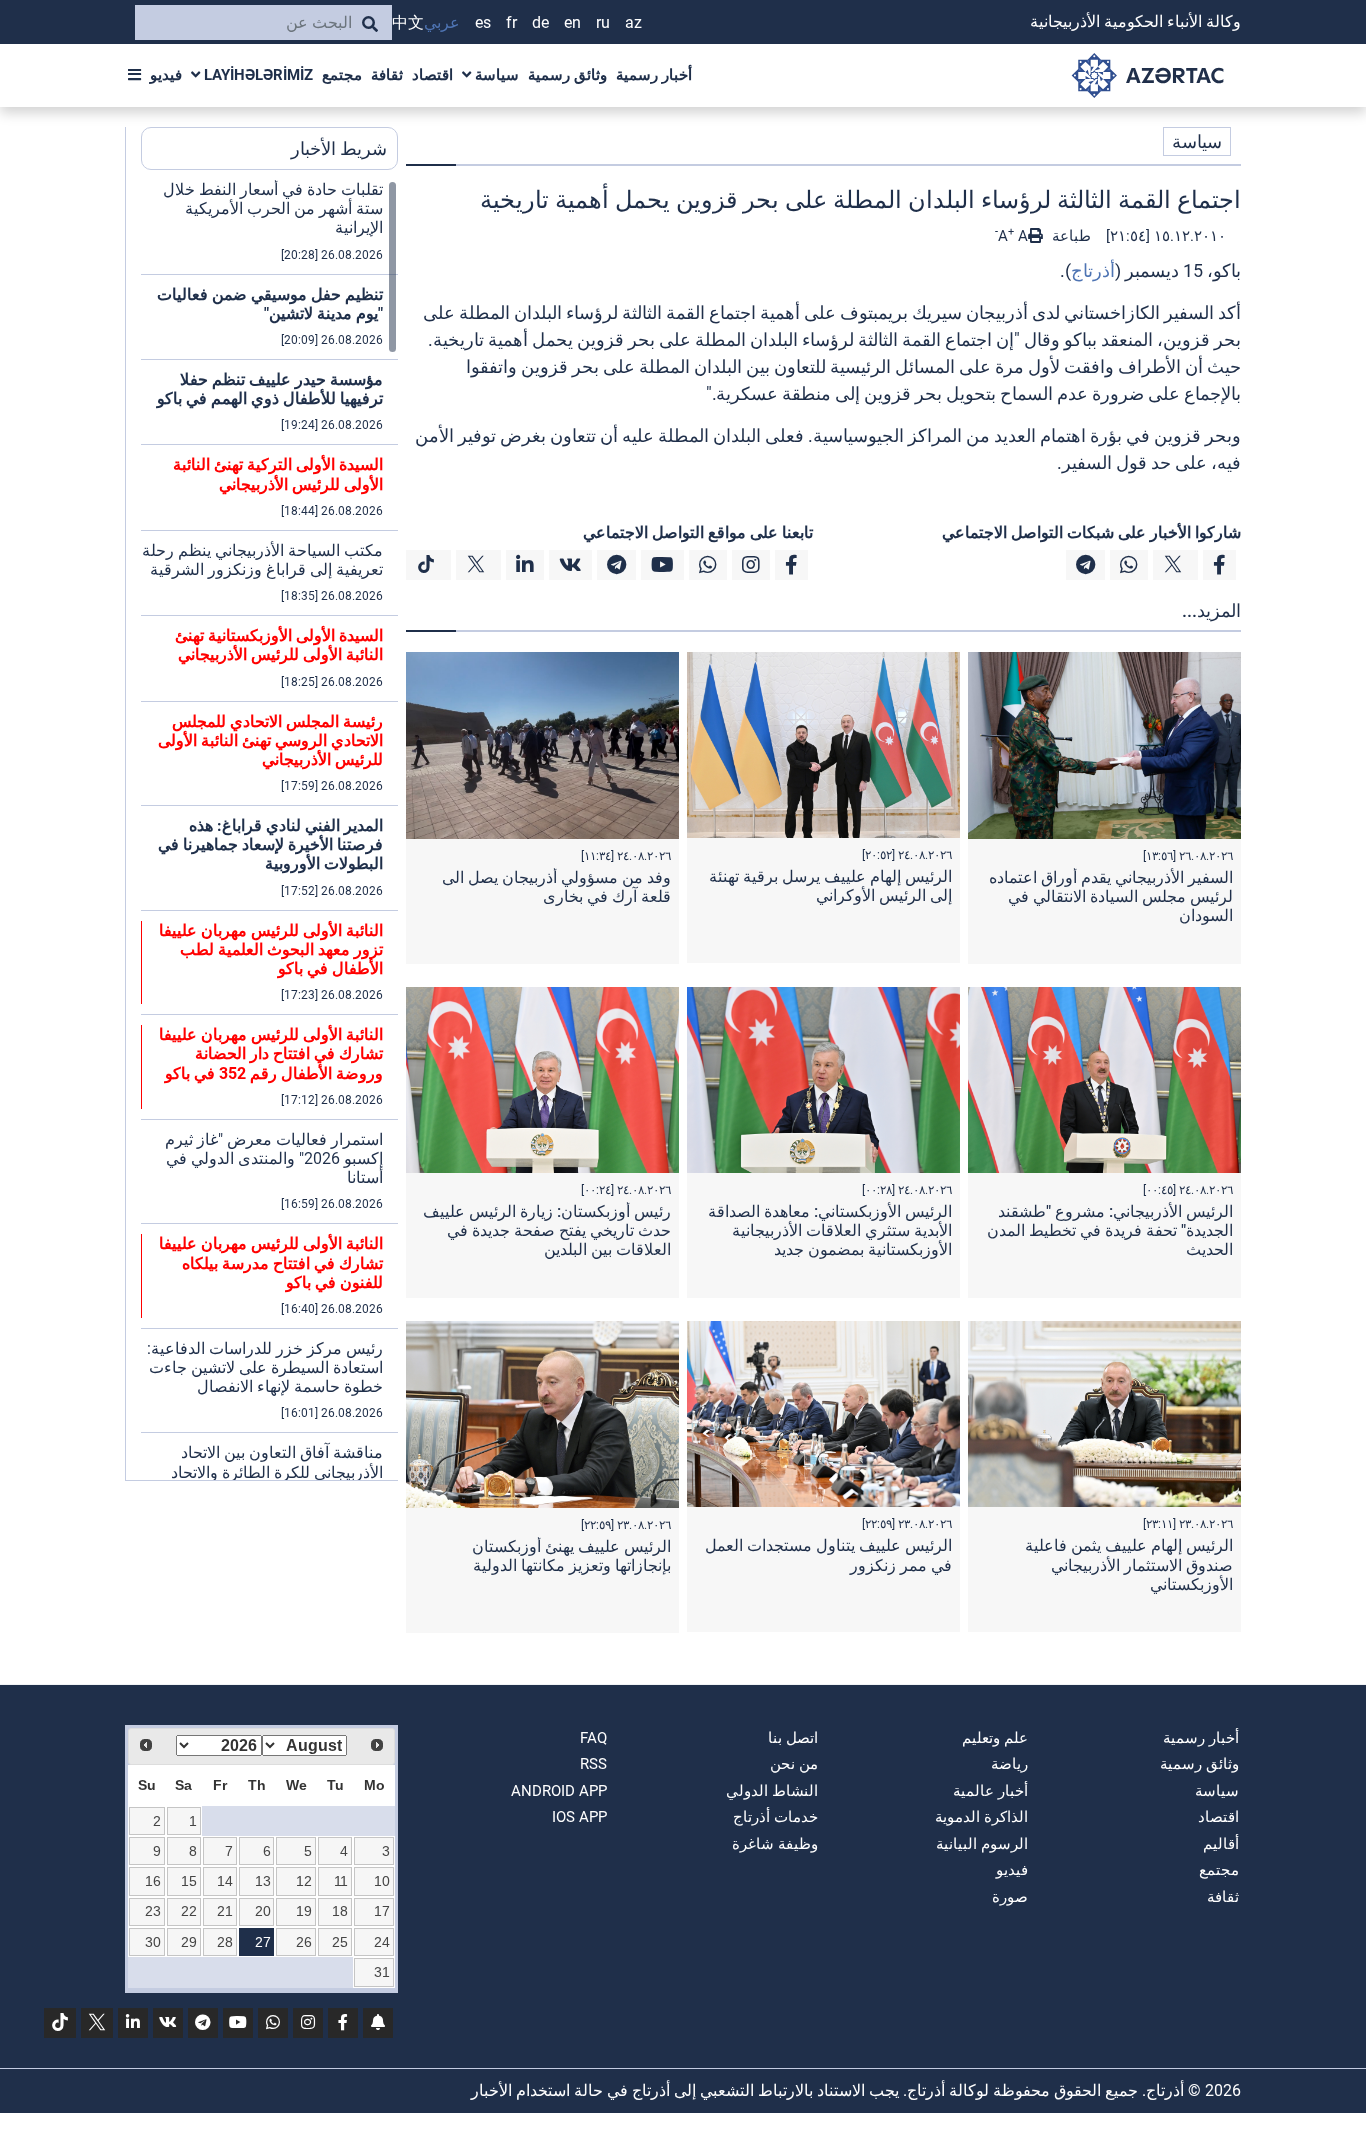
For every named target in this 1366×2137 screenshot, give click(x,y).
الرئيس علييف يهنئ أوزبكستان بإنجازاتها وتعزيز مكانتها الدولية (571, 1556)
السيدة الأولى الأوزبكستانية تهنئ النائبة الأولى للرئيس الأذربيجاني (279, 645)
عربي (442, 22)
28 (225, 1942)
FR (511, 22)
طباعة (1069, 236)
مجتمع (342, 75)
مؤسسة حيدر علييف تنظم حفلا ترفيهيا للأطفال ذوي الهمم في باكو (270, 389)
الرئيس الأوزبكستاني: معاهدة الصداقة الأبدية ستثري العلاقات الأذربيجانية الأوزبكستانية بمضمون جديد (830, 1230)
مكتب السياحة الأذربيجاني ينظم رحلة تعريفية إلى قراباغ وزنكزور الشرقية (262, 560)
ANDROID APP (559, 1791)
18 (340, 1911)
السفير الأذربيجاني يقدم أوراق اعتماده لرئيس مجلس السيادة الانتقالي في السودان (1111, 896)
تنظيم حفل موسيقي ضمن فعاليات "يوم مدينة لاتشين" (270, 304)
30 (153, 1942)
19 (304, 1911)
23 (153, 1911)
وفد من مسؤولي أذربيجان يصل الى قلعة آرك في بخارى (556, 887)
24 (382, 1942)
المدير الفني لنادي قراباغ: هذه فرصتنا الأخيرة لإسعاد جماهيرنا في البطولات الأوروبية (270, 844)
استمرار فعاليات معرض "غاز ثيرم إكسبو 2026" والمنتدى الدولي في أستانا (274, 1158)
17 (382, 1911)
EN (572, 22)
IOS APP (579, 1817)
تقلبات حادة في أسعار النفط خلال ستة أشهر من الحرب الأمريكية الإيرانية (273, 208)
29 (189, 1942)
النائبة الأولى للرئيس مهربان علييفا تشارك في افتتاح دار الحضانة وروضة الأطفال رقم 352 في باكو (271, 1053)
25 (340, 1942)
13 (263, 1881)
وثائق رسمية (567, 75)
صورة (1010, 1897)
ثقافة (387, 75)
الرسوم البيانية (982, 1844)
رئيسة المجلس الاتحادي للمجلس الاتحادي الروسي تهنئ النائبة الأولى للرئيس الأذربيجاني (270, 740)
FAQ (593, 1738)
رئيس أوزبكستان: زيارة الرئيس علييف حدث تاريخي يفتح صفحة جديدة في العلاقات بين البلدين (547, 1230)
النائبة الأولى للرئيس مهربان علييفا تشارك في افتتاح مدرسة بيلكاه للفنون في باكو (271, 1262)
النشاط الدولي (772, 1791)
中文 (408, 22)
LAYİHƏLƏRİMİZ (256, 75)
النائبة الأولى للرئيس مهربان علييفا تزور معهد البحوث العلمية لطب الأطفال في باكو (271, 949)
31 (382, 1972)
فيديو (166, 75)
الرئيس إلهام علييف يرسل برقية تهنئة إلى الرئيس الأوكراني (830, 886)
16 (153, 1881)
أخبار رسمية (654, 75)
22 (189, 1911)
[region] (269, 830)
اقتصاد (432, 75)
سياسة (495, 75)
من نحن (794, 1764)
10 (382, 1881)
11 (341, 1881)
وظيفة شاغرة (775, 1844)
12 (304, 1881)
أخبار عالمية (990, 1791)
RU (603, 22)
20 (263, 1911)
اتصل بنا (793, 1738)
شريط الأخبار (339, 148)
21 (225, 1911)
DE (540, 22)
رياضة (1009, 1764)
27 (263, 1942)
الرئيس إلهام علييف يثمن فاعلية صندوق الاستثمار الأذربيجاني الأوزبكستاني (1129, 1564)
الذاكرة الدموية (981, 1817)
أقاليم (1221, 1844)
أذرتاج (1093, 270)
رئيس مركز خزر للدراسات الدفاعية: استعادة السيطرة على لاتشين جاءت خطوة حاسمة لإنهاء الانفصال (265, 1367)
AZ (633, 22)
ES (483, 22)
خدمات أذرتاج (775, 1817)
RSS (593, 1764)
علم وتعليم (995, 1738)
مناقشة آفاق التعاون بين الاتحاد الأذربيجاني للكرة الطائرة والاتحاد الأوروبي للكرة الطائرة (277, 1471)
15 (189, 1881)
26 (304, 1942)
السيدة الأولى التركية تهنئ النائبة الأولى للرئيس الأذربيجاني (278, 474)
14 (225, 1881)
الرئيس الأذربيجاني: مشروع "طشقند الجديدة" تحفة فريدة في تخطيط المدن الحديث (1110, 1230)
